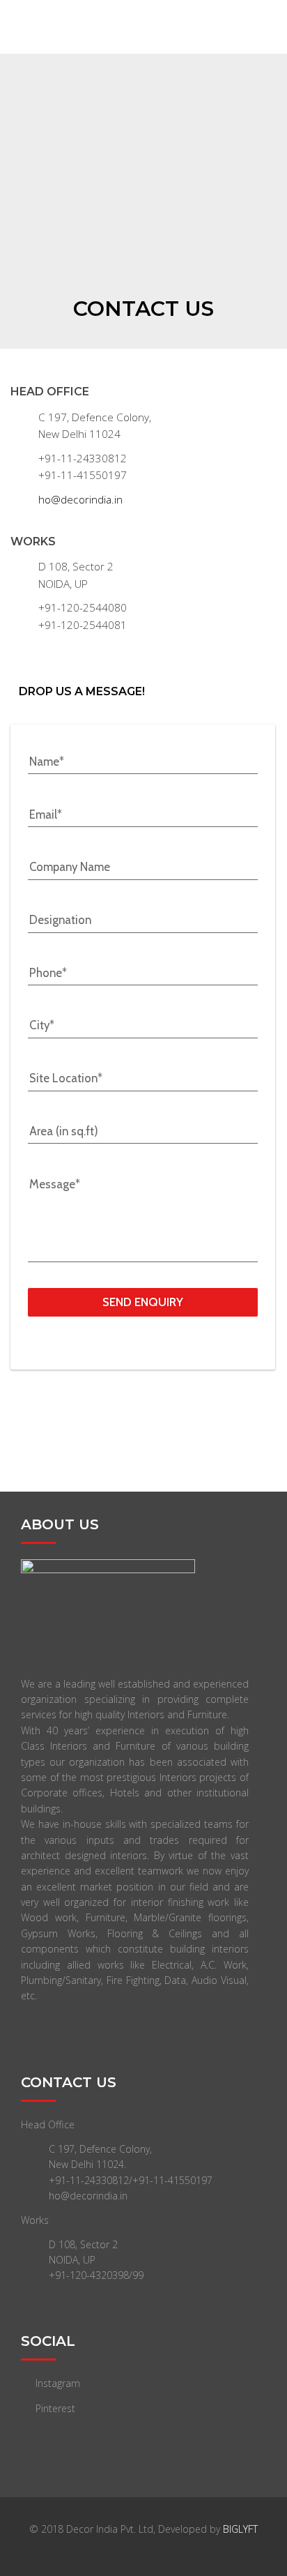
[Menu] (276, 27)
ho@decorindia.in (80, 500)
